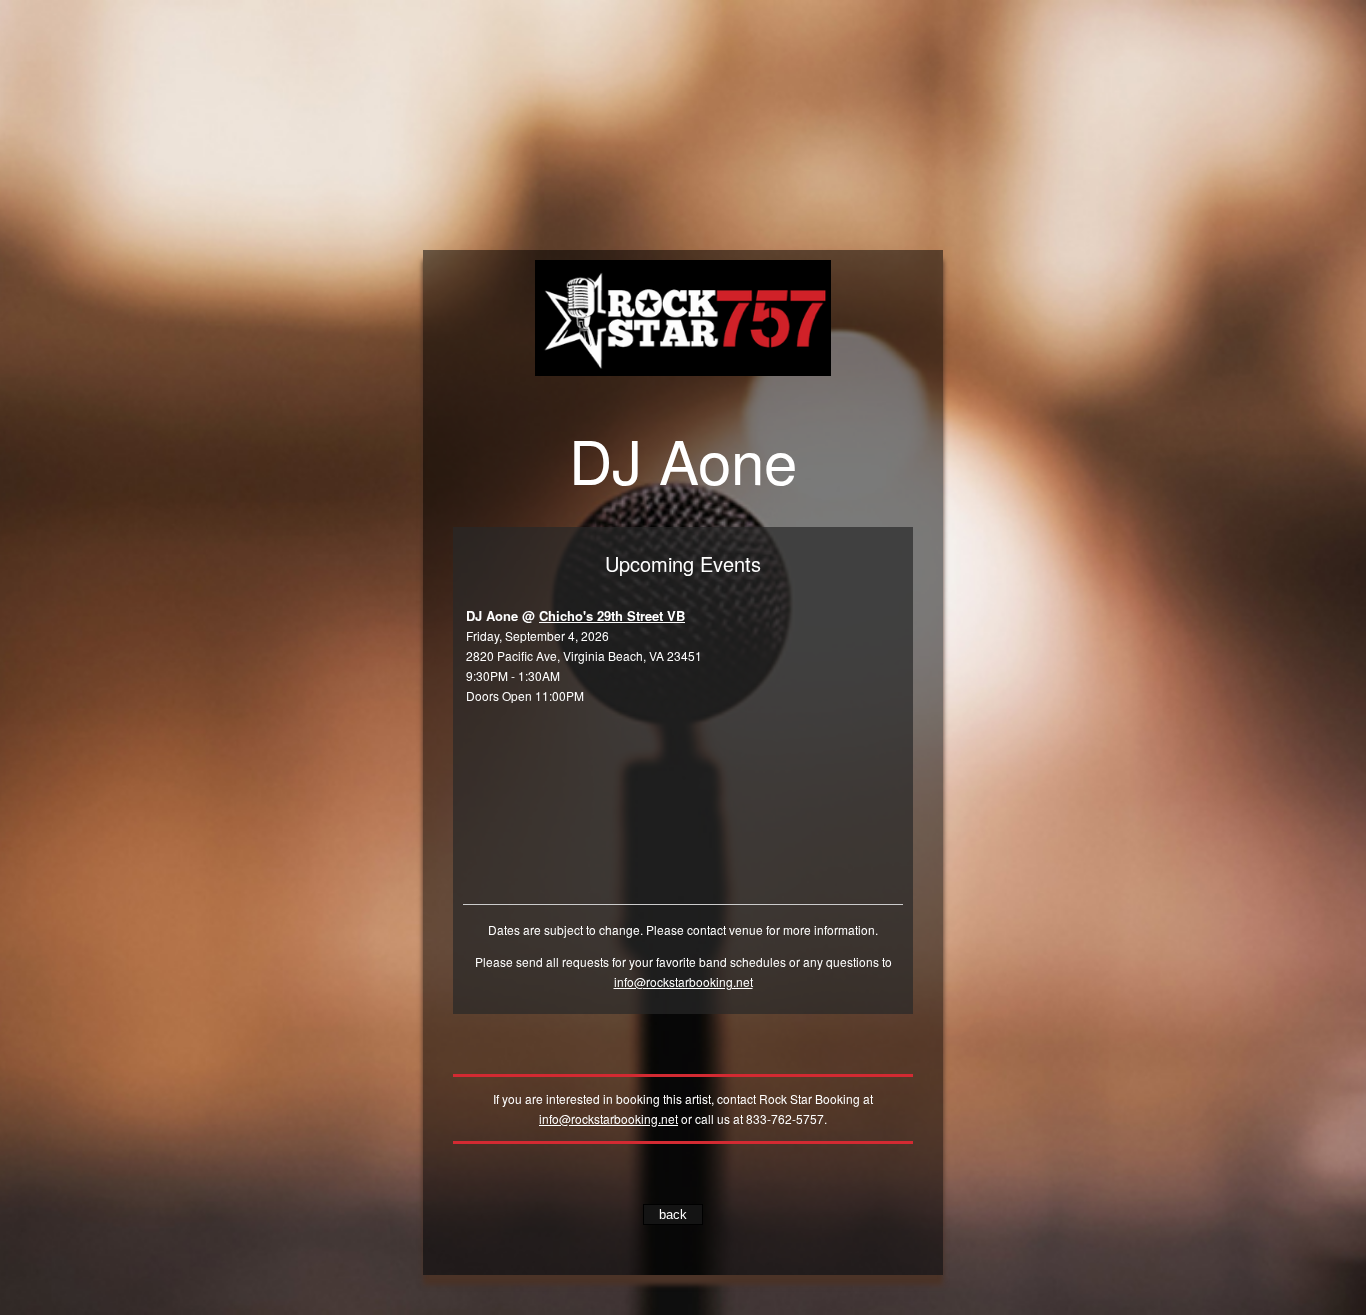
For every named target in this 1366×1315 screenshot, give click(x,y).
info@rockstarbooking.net (683, 981)
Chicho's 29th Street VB (612, 615)
